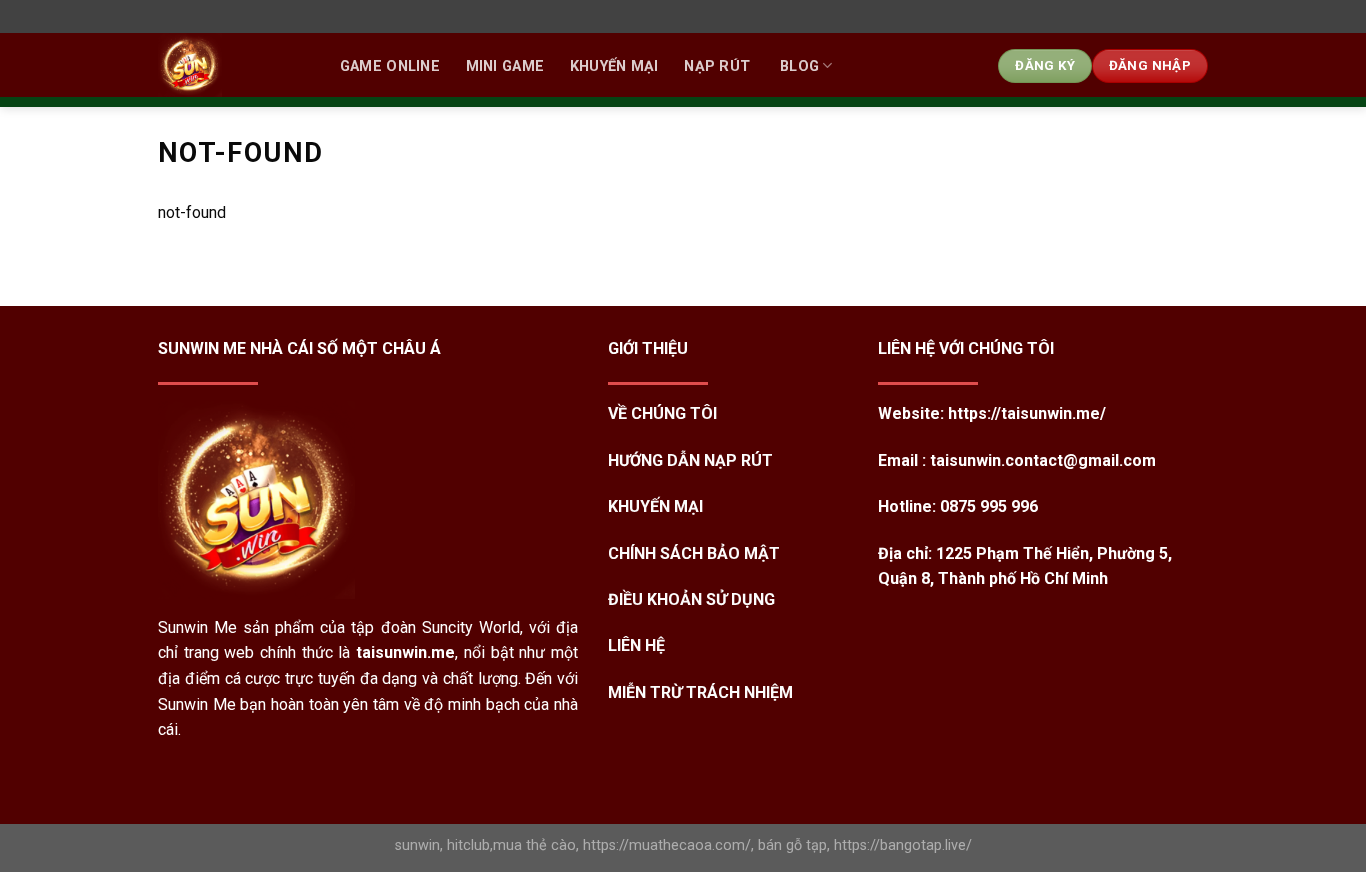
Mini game (505, 66)
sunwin (417, 845)
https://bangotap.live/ (903, 845)
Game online (390, 66)
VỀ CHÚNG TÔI (662, 413)
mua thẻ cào (534, 845)
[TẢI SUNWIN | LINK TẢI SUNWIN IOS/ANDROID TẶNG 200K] (227, 65)
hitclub (468, 845)
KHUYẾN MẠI (614, 66)
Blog (799, 66)
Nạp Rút (719, 66)
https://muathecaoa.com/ (667, 845)
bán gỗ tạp (792, 845)
